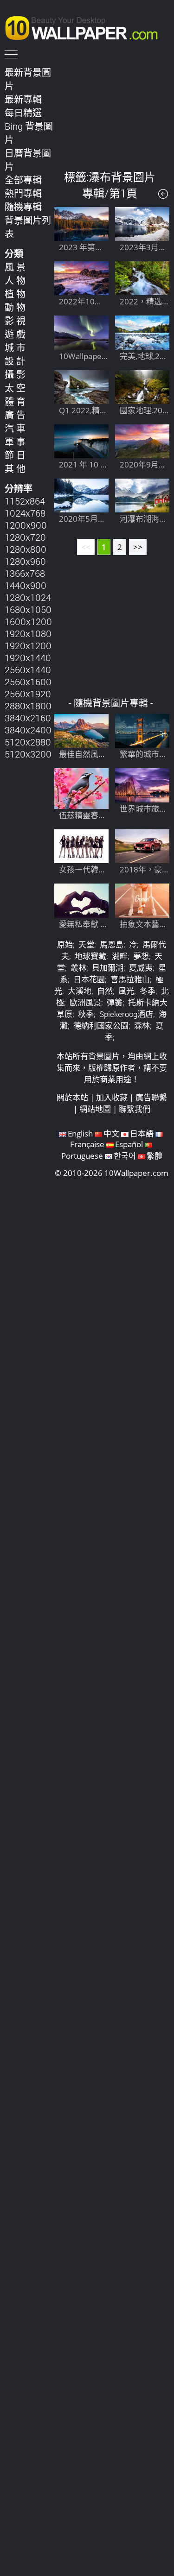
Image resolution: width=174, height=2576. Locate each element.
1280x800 (26, 549)
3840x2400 (28, 730)
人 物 (15, 280)
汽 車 (15, 428)
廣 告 (15, 415)
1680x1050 (28, 609)
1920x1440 (28, 657)
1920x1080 (28, 633)
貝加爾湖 (108, 968)
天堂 (86, 944)
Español (129, 1144)
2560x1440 (28, 669)
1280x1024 (28, 597)
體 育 (15, 401)
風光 (126, 991)
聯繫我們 (135, 1109)
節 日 (15, 455)
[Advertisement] (112, 111)
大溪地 (80, 991)
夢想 (141, 956)
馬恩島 (112, 944)
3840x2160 (28, 718)
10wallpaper (86, 26)
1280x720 (25, 537)
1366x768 (25, 573)
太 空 (15, 388)
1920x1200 (28, 645)
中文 (111, 1133)
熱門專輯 (23, 193)
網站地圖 (95, 1109)
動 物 (15, 307)
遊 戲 (15, 334)
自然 (105, 991)
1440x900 (26, 585)
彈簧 (115, 1002)
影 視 (15, 321)
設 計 (15, 361)
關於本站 (72, 1097)
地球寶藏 (90, 956)
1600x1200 (28, 621)
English (80, 1133)
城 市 (15, 347)
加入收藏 (112, 1097)
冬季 (148, 991)
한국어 (125, 1156)
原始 (65, 944)
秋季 (86, 1014)
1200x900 (26, 525)
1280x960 (25, 561)
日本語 (142, 1133)
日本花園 (89, 979)
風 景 (15, 267)
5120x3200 (28, 754)
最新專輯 (23, 99)
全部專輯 (23, 180)
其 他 (15, 468)
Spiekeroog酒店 (126, 1014)
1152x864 (25, 501)
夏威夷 (141, 968)
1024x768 (25, 513)
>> (138, 547)
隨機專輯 (23, 207)
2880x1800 (28, 706)
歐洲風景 (85, 1002)
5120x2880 (28, 742)
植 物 (15, 294)
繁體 (155, 1156)
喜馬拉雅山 (130, 979)
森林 (142, 1026)
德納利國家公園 (101, 1026)
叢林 (78, 968)
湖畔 (120, 956)
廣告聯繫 (151, 1097)
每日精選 (23, 113)
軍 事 (15, 442)
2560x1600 (28, 682)
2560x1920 (28, 694)
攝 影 (15, 374)
